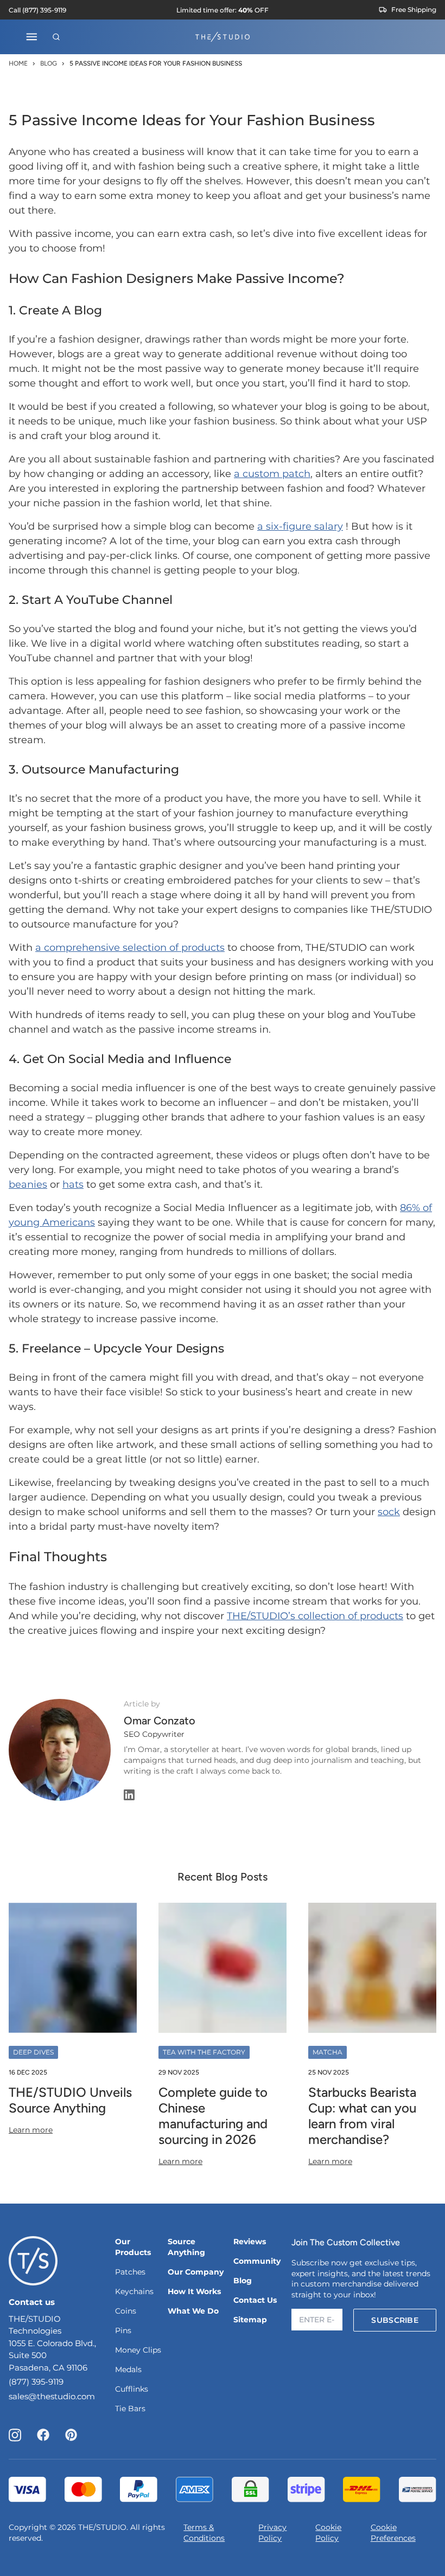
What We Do (193, 2311)
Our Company (196, 2272)
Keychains (134, 2291)
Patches (130, 2272)
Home (18, 63)
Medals (128, 2369)
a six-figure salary (300, 526)
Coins (126, 2311)
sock (389, 1512)
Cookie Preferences (393, 2533)
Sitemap (250, 2320)
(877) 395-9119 (36, 2382)
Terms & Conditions (204, 2533)
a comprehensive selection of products (130, 948)
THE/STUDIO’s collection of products (315, 1616)
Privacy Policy (272, 2533)
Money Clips (138, 2350)
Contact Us (255, 2300)
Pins (123, 2330)
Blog (49, 63)
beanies (28, 1184)
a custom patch (272, 474)
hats (73, 1184)
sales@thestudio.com (52, 2396)
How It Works (194, 2291)
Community (257, 2261)
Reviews (250, 2242)
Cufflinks (132, 2389)
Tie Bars (130, 2408)
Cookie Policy (328, 2533)
